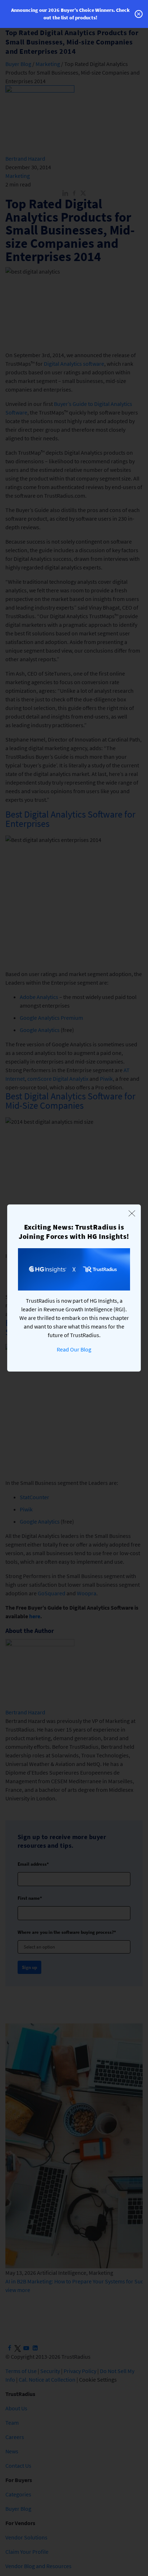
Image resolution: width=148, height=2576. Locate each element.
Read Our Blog (74, 1349)
